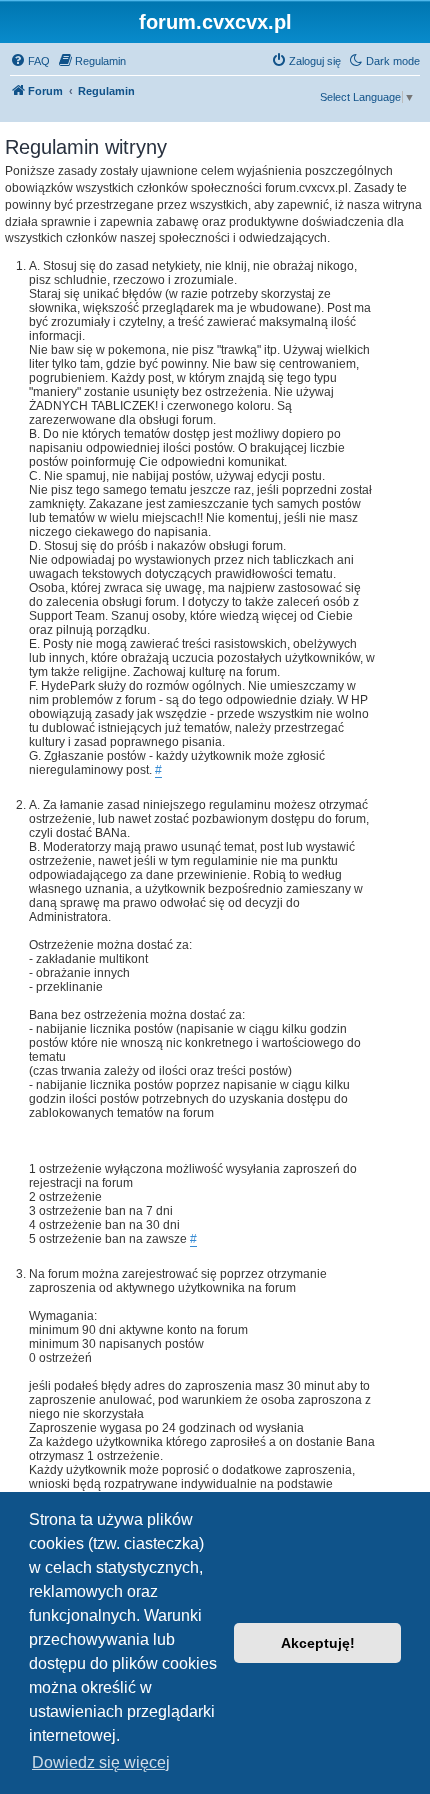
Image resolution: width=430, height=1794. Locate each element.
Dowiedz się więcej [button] (101, 1762)
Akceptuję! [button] (318, 1643)
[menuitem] (30, 61)
